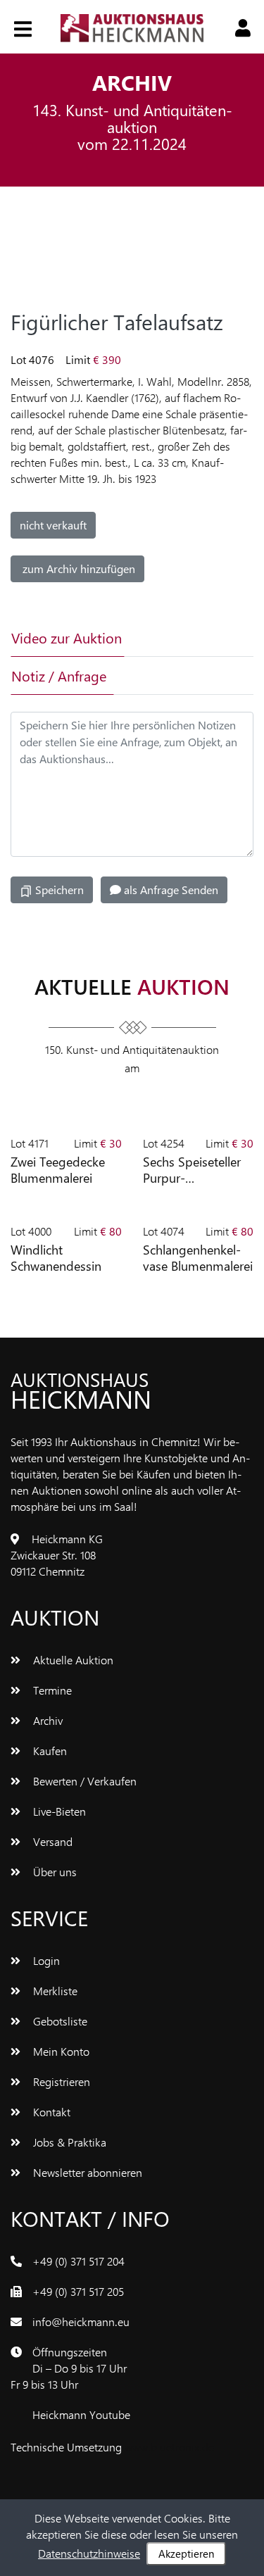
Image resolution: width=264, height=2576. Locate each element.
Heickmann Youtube (81, 2414)
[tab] (166, 638)
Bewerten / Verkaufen (83, 1781)
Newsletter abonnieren (86, 2172)
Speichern (58, 890)
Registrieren (60, 2081)
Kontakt (50, 2112)
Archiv (46, 1720)
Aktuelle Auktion (72, 1660)
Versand (51, 1841)
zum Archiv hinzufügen (77, 568)
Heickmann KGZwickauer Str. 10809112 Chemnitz (57, 1555)
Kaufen (49, 1751)
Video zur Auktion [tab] (67, 637)
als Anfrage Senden (170, 890)
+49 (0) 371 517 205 (78, 2291)
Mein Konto (60, 2051)
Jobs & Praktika (68, 2142)
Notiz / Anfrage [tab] (59, 676)
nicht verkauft (53, 525)
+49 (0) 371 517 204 (78, 2261)
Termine (51, 1690)
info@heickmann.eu (81, 2321)
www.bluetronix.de (169, 2447)
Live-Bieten (58, 1811)
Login (45, 1960)
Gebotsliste (59, 2021)
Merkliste (54, 1991)
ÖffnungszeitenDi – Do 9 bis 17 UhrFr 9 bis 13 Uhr (69, 2368)
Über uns (54, 1872)
